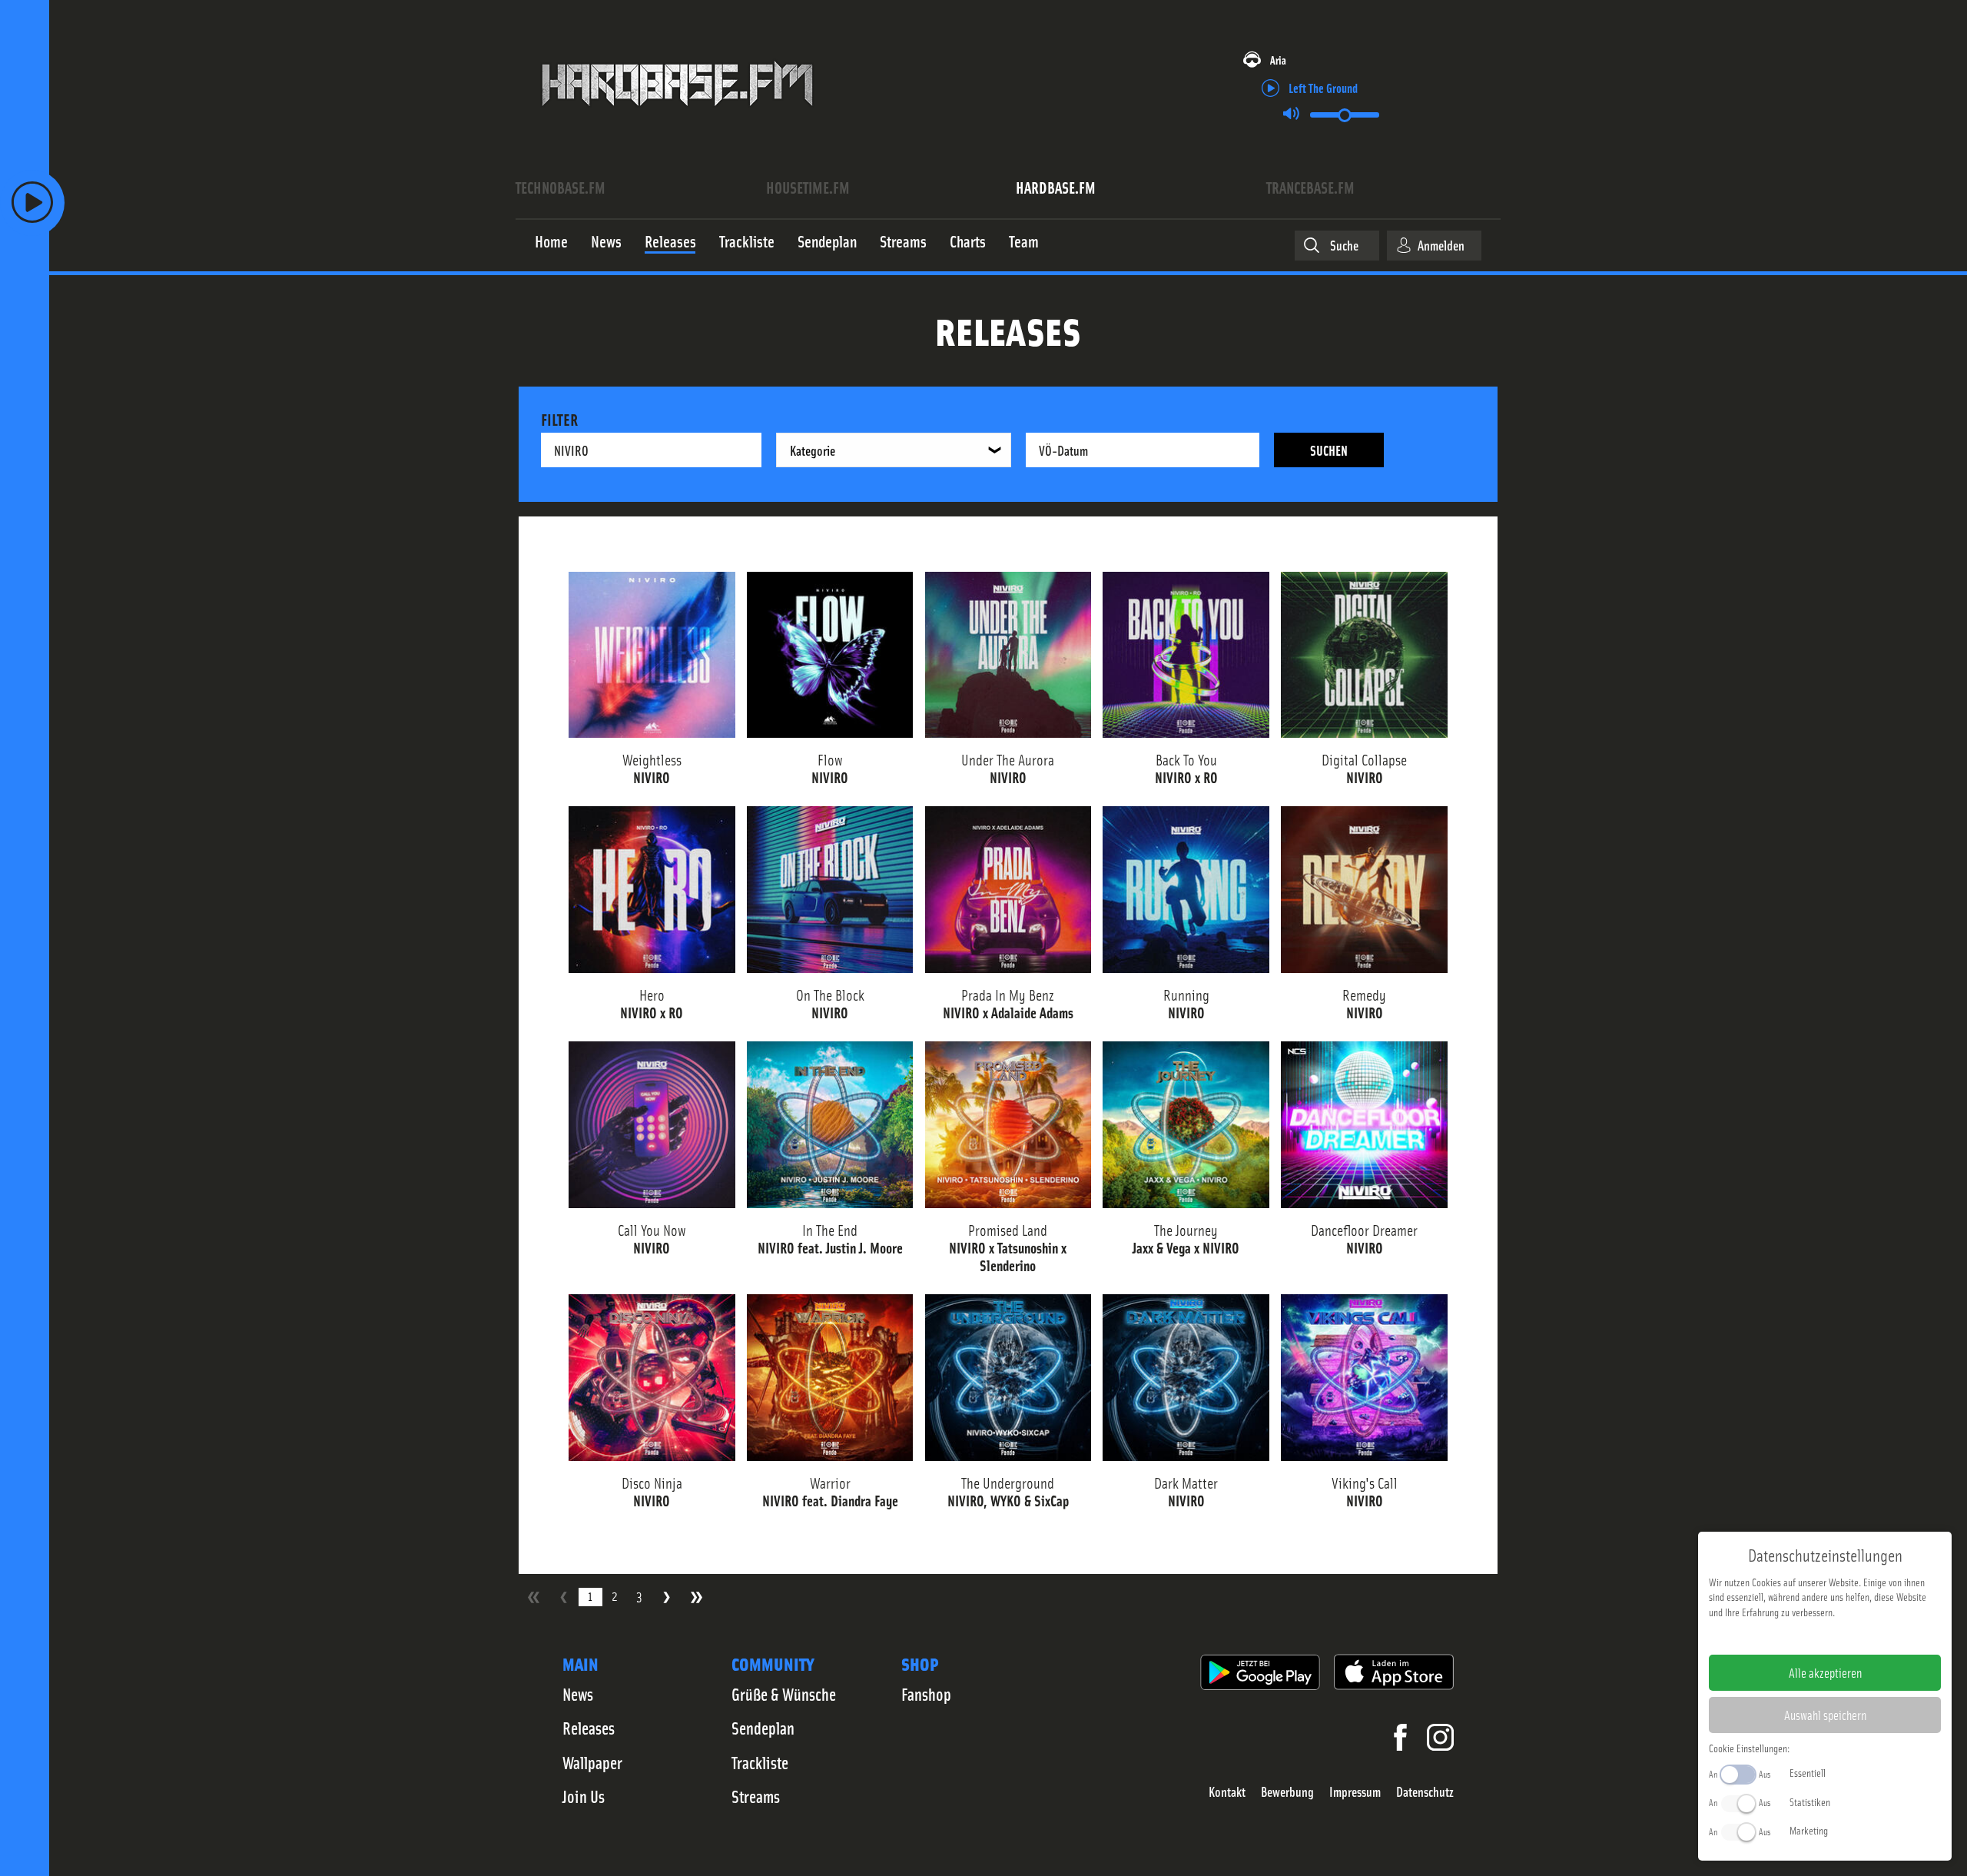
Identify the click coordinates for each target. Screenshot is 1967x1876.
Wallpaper (592, 1762)
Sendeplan (763, 1728)
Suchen (1329, 450)
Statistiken (1810, 1801)
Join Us (584, 1796)
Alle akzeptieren (1825, 1672)
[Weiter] (667, 1597)
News (578, 1694)
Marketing (1809, 1830)
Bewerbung (1287, 1792)
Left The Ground (1323, 87)
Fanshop (926, 1694)
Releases (589, 1728)
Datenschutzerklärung (1851, 1636)
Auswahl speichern (1825, 1715)
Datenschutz (1425, 1792)
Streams (756, 1796)
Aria (1278, 60)
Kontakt (1227, 1792)
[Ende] (697, 1597)
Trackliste (760, 1762)
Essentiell (1808, 1772)
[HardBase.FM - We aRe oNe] (677, 118)
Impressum (1355, 1792)
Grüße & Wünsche (784, 1694)
